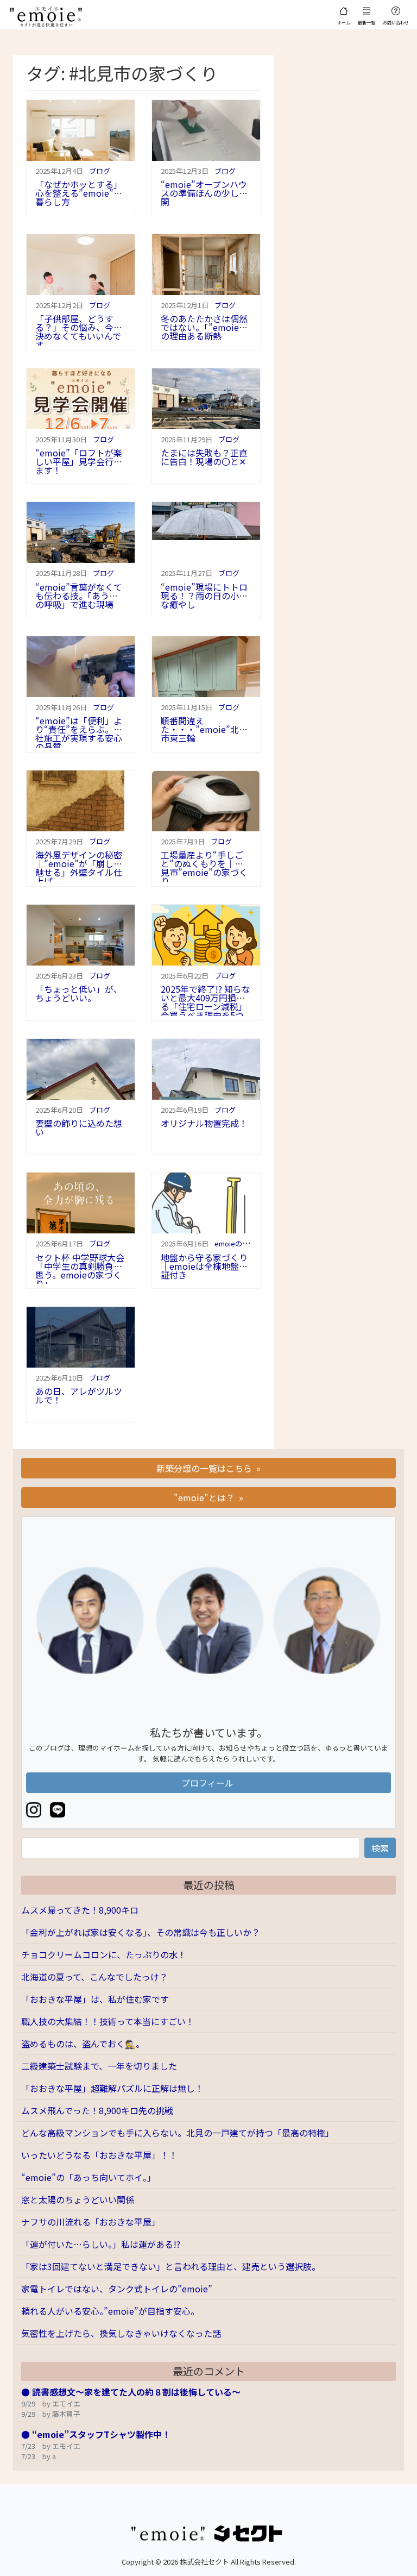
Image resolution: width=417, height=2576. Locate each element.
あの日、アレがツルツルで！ (79, 1395)
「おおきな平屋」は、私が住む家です (95, 1999)
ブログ (100, 171)
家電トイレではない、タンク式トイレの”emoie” (117, 2289)
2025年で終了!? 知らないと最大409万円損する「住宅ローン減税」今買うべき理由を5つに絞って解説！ (206, 1006)
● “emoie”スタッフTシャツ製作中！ (96, 2434)
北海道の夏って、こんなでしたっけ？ (94, 1977)
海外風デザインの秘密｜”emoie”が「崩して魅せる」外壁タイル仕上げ (79, 868)
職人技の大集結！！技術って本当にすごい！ (108, 2021)
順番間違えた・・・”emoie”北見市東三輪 (204, 729)
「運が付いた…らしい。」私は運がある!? (101, 2244)
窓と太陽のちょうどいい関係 (78, 2199)
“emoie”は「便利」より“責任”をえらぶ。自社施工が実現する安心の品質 (79, 734)
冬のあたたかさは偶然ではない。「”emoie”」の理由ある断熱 (204, 327)
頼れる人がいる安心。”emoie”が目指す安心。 (110, 2311)
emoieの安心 (235, 1243)
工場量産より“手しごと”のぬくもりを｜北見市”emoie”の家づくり (204, 868)
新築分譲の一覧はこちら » (208, 1468)
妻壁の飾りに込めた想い (79, 1127)
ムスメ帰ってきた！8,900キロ (80, 1910)
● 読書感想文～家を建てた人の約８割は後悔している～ (131, 2392)
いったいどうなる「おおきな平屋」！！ (99, 2155)
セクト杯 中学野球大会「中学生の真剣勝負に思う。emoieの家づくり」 (80, 1270)
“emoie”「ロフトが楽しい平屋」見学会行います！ (79, 461)
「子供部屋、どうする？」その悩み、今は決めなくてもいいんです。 (79, 331)
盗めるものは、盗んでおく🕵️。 (83, 2044)
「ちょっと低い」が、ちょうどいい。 (79, 993)
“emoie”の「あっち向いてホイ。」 (89, 2177)
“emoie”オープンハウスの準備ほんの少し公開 (204, 193)
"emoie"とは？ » (208, 1497)
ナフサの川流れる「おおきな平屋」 (91, 2222)
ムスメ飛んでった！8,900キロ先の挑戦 (97, 2110)
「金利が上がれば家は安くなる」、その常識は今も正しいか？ (141, 1932)
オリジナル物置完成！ (204, 1123)
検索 (380, 1848)
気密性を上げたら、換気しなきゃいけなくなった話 (121, 2333)
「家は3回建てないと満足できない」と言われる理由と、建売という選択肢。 (171, 2266)
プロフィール (208, 1783)
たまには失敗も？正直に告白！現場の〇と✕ (204, 457)
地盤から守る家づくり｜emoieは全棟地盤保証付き (204, 1266)
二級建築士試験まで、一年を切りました (99, 2066)
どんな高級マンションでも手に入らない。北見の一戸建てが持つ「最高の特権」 (178, 2133)
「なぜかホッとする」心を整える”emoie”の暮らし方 (79, 193)
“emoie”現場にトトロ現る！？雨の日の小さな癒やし (204, 596)
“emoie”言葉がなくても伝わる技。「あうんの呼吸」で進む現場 (79, 596)
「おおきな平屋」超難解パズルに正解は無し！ (112, 2088)
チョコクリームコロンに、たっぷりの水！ (104, 1954)
